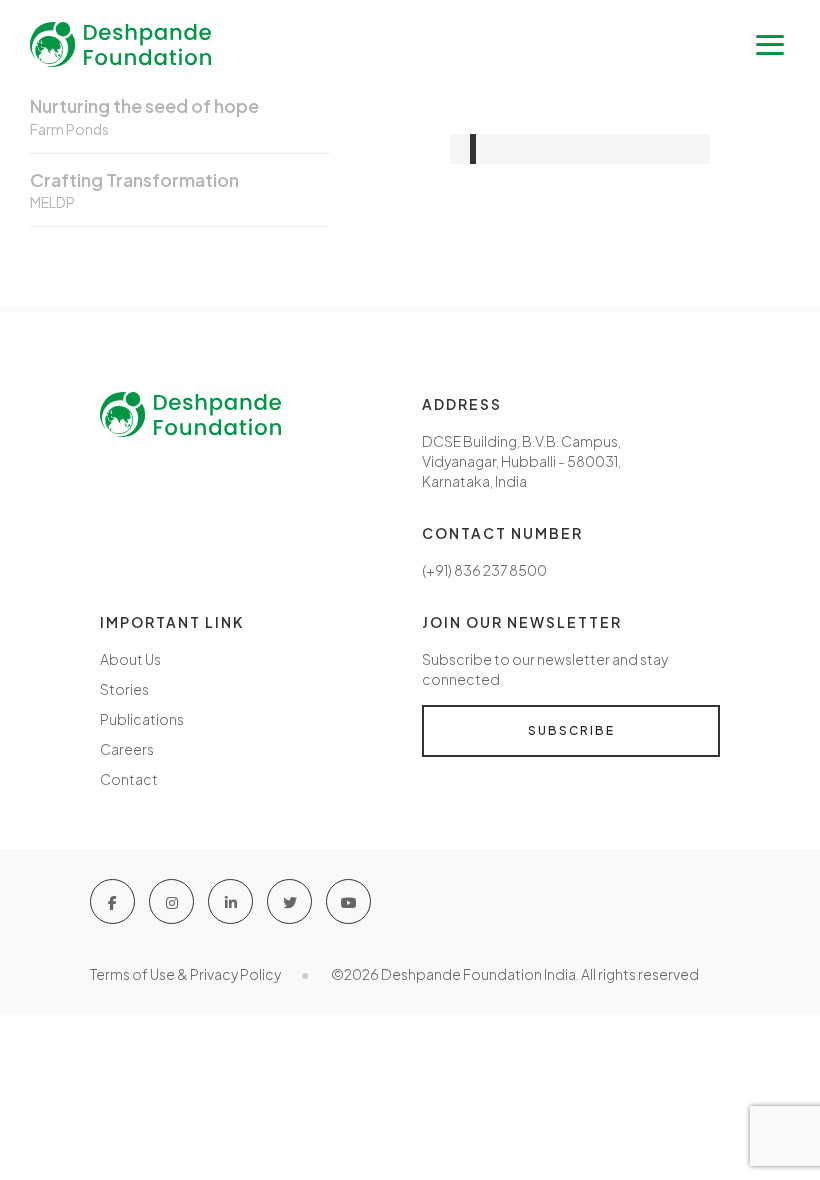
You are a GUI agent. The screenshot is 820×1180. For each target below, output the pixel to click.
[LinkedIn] (230, 901)
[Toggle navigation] (770, 45)
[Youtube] (348, 901)
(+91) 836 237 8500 (484, 570)
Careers (127, 749)
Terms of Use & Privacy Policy (185, 974)
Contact (129, 779)
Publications (142, 719)
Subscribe (571, 730)
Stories (124, 689)
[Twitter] (289, 901)
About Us (130, 659)
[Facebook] (112, 901)
